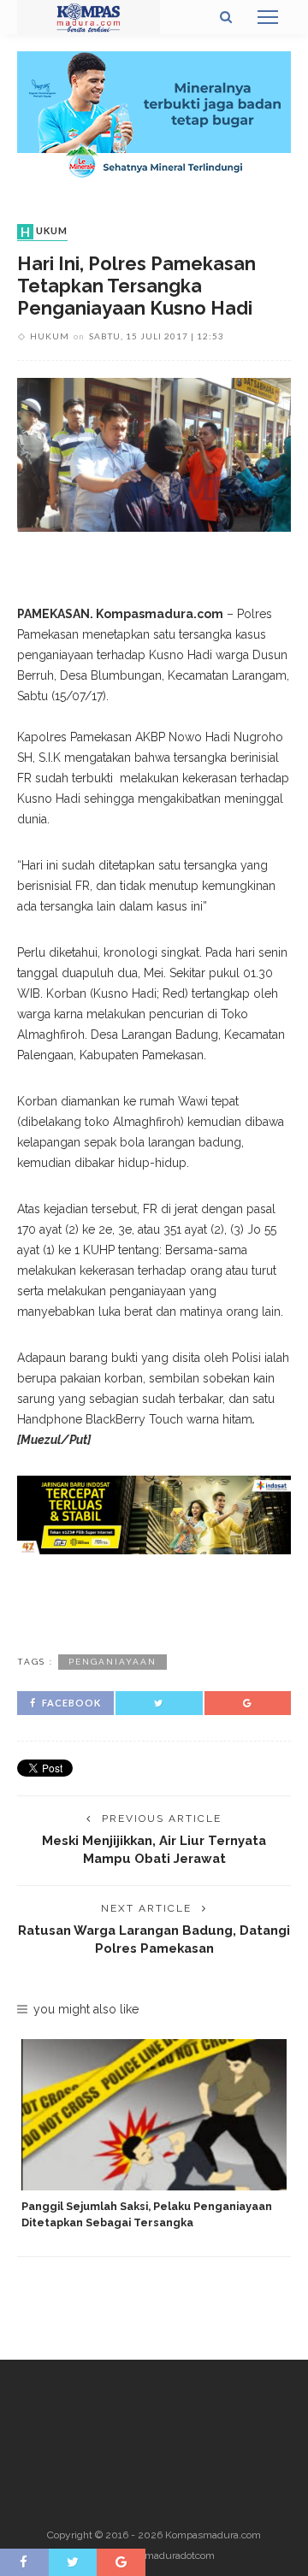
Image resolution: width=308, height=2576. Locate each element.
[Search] (226, 17)
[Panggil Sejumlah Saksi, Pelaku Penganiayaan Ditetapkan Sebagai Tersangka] (154, 2115)
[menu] (268, 17)
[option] (154, 2135)
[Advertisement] (154, 1601)
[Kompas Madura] (89, 16)
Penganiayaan (113, 1662)
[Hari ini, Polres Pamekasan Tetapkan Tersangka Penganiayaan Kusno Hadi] (154, 454)
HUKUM (44, 232)
